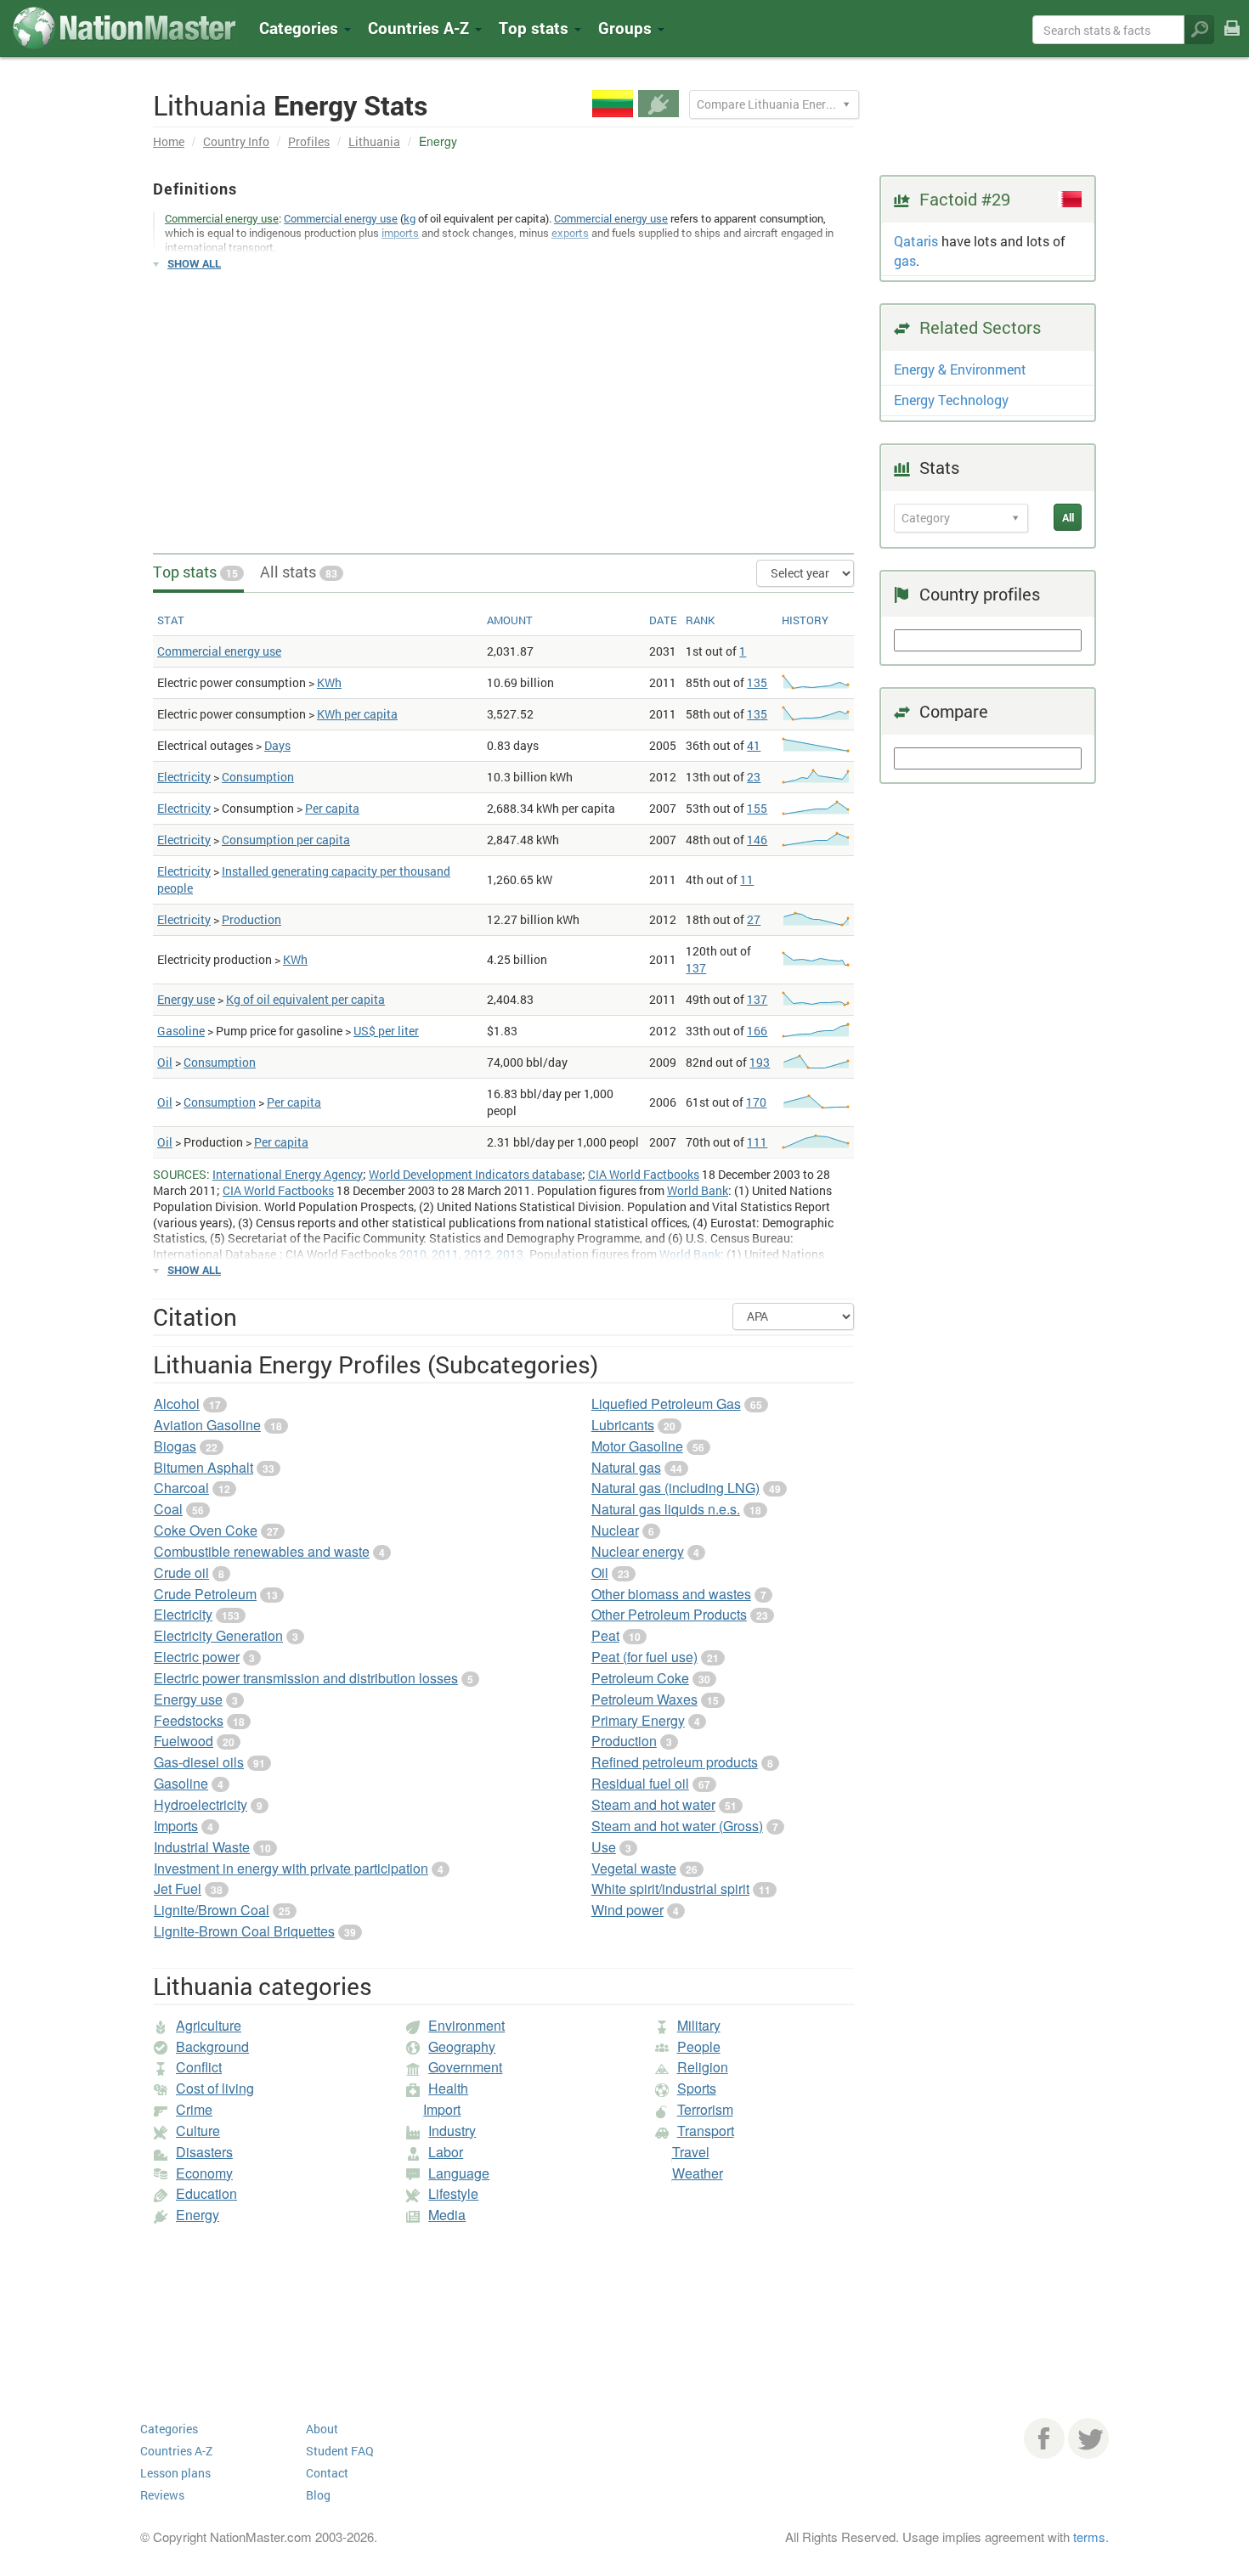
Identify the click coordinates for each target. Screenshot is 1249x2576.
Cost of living (215, 2088)
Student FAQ (340, 2451)
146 (757, 840)
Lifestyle (453, 2193)
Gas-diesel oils (199, 1762)
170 (756, 1102)
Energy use (186, 999)
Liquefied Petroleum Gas (666, 1404)
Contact (327, 2473)
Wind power (627, 1910)
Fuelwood (184, 1741)
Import (442, 2109)
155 (757, 808)
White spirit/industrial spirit (670, 1888)
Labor (446, 2152)
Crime (194, 2109)
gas (905, 260)
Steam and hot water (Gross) (677, 1826)
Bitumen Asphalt (203, 1467)
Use (604, 1847)
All (1068, 517)
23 (754, 777)
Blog (318, 2495)
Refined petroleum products (675, 1762)
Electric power (197, 1657)
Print (1232, 39)
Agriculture (209, 2025)
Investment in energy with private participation (291, 1868)
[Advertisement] (503, 404)
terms (1089, 2537)
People (699, 2046)
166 (757, 1031)
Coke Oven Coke (206, 1530)
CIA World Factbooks (644, 1174)
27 (754, 919)
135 (757, 682)
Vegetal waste (634, 1868)
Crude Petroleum (205, 1594)
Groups (627, 28)
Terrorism (705, 2109)
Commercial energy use (341, 218)
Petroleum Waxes (644, 1699)
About (322, 2429)
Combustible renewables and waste (262, 1551)
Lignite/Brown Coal (212, 1910)
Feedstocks (189, 1720)
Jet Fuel (178, 1888)
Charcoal (181, 1488)
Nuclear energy (638, 1551)
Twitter (1088, 2438)
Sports (697, 2088)
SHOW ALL (194, 263)
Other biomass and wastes (671, 1594)
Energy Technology (951, 400)
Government (465, 2067)
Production (251, 919)
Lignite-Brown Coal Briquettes (244, 1931)
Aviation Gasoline (207, 1425)
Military (699, 2025)
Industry (452, 2131)
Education (206, 2193)
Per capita (332, 808)
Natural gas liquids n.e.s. (666, 1509)
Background (212, 2046)
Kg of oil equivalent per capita (305, 999)
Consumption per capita (286, 840)
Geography (462, 2046)
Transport (706, 2131)
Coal (168, 1509)
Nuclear (615, 1530)
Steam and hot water (653, 1804)
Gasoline (181, 1031)
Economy (204, 2173)
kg (410, 218)
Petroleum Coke (640, 1678)
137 (696, 968)
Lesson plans (175, 2473)
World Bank (698, 1190)
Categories (301, 28)
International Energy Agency (288, 1174)
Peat (605, 1635)
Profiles (309, 141)
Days (277, 745)
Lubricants (623, 1425)
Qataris (916, 241)
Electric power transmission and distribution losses (306, 1678)
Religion (703, 2067)
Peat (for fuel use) (644, 1657)
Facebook (1044, 2438)
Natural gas (626, 1467)
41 (754, 745)
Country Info (236, 141)
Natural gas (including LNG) (675, 1488)
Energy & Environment (960, 369)
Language (459, 2173)
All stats (299, 572)
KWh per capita (357, 714)
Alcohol (177, 1404)
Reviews (162, 2495)
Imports (176, 1826)
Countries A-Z (176, 2451)
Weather (698, 2173)
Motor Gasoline (637, 1446)
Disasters (204, 2152)
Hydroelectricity (201, 1804)
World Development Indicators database (475, 1174)
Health (448, 2088)
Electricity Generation (218, 1635)
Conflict (199, 2067)
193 (760, 1062)
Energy (198, 2215)
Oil (165, 1062)
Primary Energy (638, 1720)
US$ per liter (386, 1031)
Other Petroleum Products (669, 1614)
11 (747, 879)
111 (757, 1142)
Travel (691, 2152)
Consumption (258, 777)
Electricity (184, 777)
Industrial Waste (202, 1847)
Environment (466, 2025)
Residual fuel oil (640, 1783)
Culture (198, 2131)
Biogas (175, 1446)
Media (447, 2215)
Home (169, 141)
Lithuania (374, 141)
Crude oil (181, 1573)
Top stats (195, 572)
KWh (329, 682)
